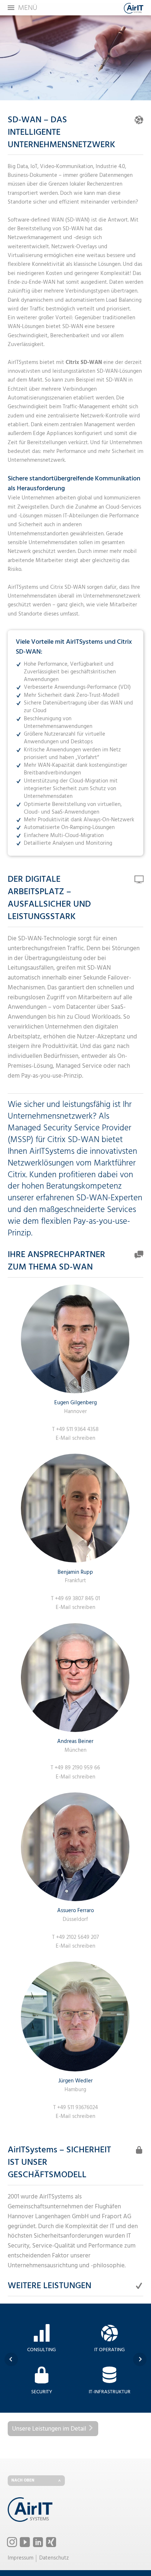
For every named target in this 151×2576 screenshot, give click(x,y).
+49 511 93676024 (78, 2108)
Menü (28, 8)
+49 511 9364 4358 (77, 1430)
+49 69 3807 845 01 (78, 1599)
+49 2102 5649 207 (78, 1937)
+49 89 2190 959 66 (77, 1768)
